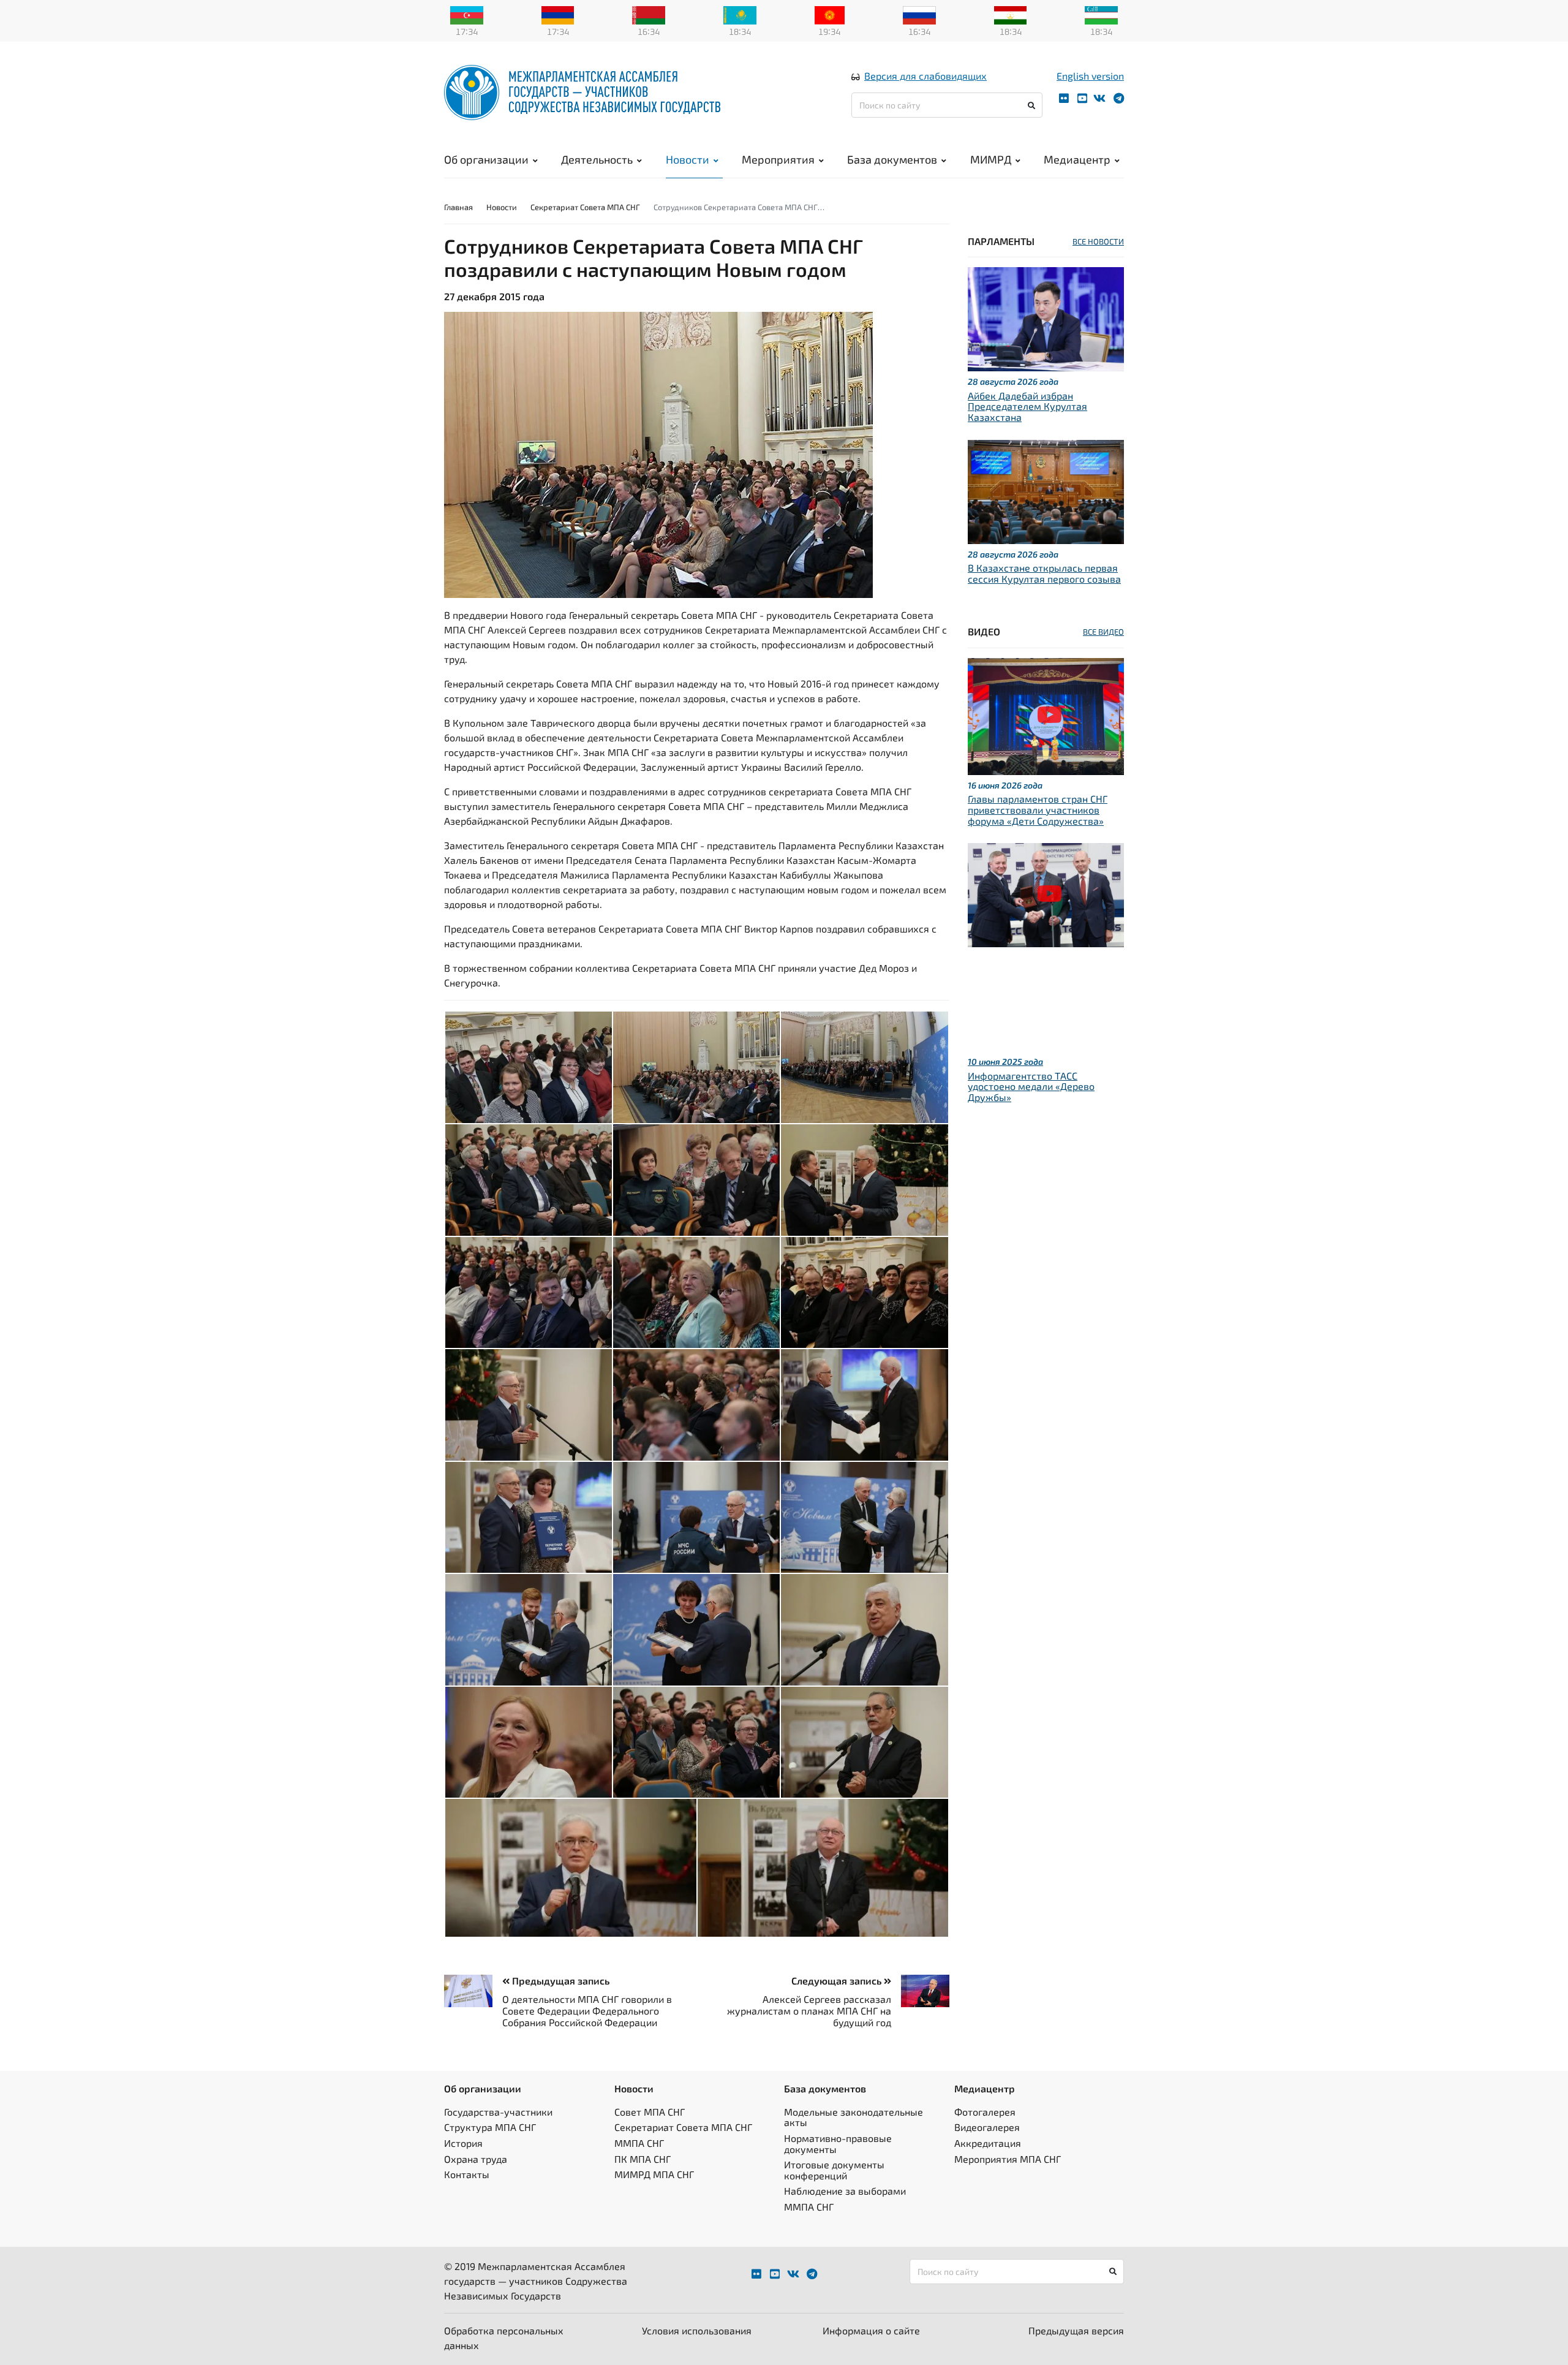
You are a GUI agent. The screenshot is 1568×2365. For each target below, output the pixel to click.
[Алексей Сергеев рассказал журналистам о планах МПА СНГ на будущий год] (920, 1991)
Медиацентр (1077, 159)
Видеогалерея (987, 2127)
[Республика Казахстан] (740, 14)
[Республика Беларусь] (649, 14)
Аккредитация (988, 2143)
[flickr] (1064, 98)
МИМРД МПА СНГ (654, 2174)
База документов (892, 159)
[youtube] (1082, 98)
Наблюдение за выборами (845, 2191)
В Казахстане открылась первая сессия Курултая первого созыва (1044, 573)
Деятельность (597, 159)
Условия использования (697, 2330)
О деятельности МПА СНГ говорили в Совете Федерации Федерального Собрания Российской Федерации (587, 2011)
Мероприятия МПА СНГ (1008, 2159)
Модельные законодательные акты (854, 2117)
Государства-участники (498, 2112)
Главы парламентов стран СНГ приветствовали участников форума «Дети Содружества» (1038, 809)
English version (1090, 76)
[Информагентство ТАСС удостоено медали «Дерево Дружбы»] (1046, 894)
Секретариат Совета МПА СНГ (585, 207)
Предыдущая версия (1076, 2330)
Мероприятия (778, 159)
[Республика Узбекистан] (1101, 14)
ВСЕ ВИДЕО (1103, 632)
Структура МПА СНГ (490, 2127)
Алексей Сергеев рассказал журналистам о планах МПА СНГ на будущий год (809, 2011)
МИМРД (991, 159)
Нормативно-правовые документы (838, 2144)
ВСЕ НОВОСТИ (1098, 241)
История (463, 2143)
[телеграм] (1119, 98)
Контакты (467, 2174)
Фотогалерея (985, 2112)
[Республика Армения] (558, 14)
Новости (688, 159)
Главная (458, 207)
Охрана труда (476, 2159)
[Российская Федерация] (919, 14)
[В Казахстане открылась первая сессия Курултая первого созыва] (1046, 490)
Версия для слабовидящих (925, 76)
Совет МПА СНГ (650, 2112)
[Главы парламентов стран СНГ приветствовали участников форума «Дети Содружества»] (1046, 715)
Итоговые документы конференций (834, 2170)
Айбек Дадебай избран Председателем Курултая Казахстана (1027, 406)
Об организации (486, 159)
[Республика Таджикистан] (1011, 14)
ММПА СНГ (639, 2143)
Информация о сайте (871, 2330)
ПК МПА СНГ (643, 2159)
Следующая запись (838, 1981)
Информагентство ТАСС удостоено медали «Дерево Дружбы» (1031, 1086)
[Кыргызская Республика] (830, 14)
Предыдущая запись (560, 1981)
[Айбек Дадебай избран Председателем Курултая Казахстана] (1046, 318)
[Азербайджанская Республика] (467, 14)
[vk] (1099, 98)
